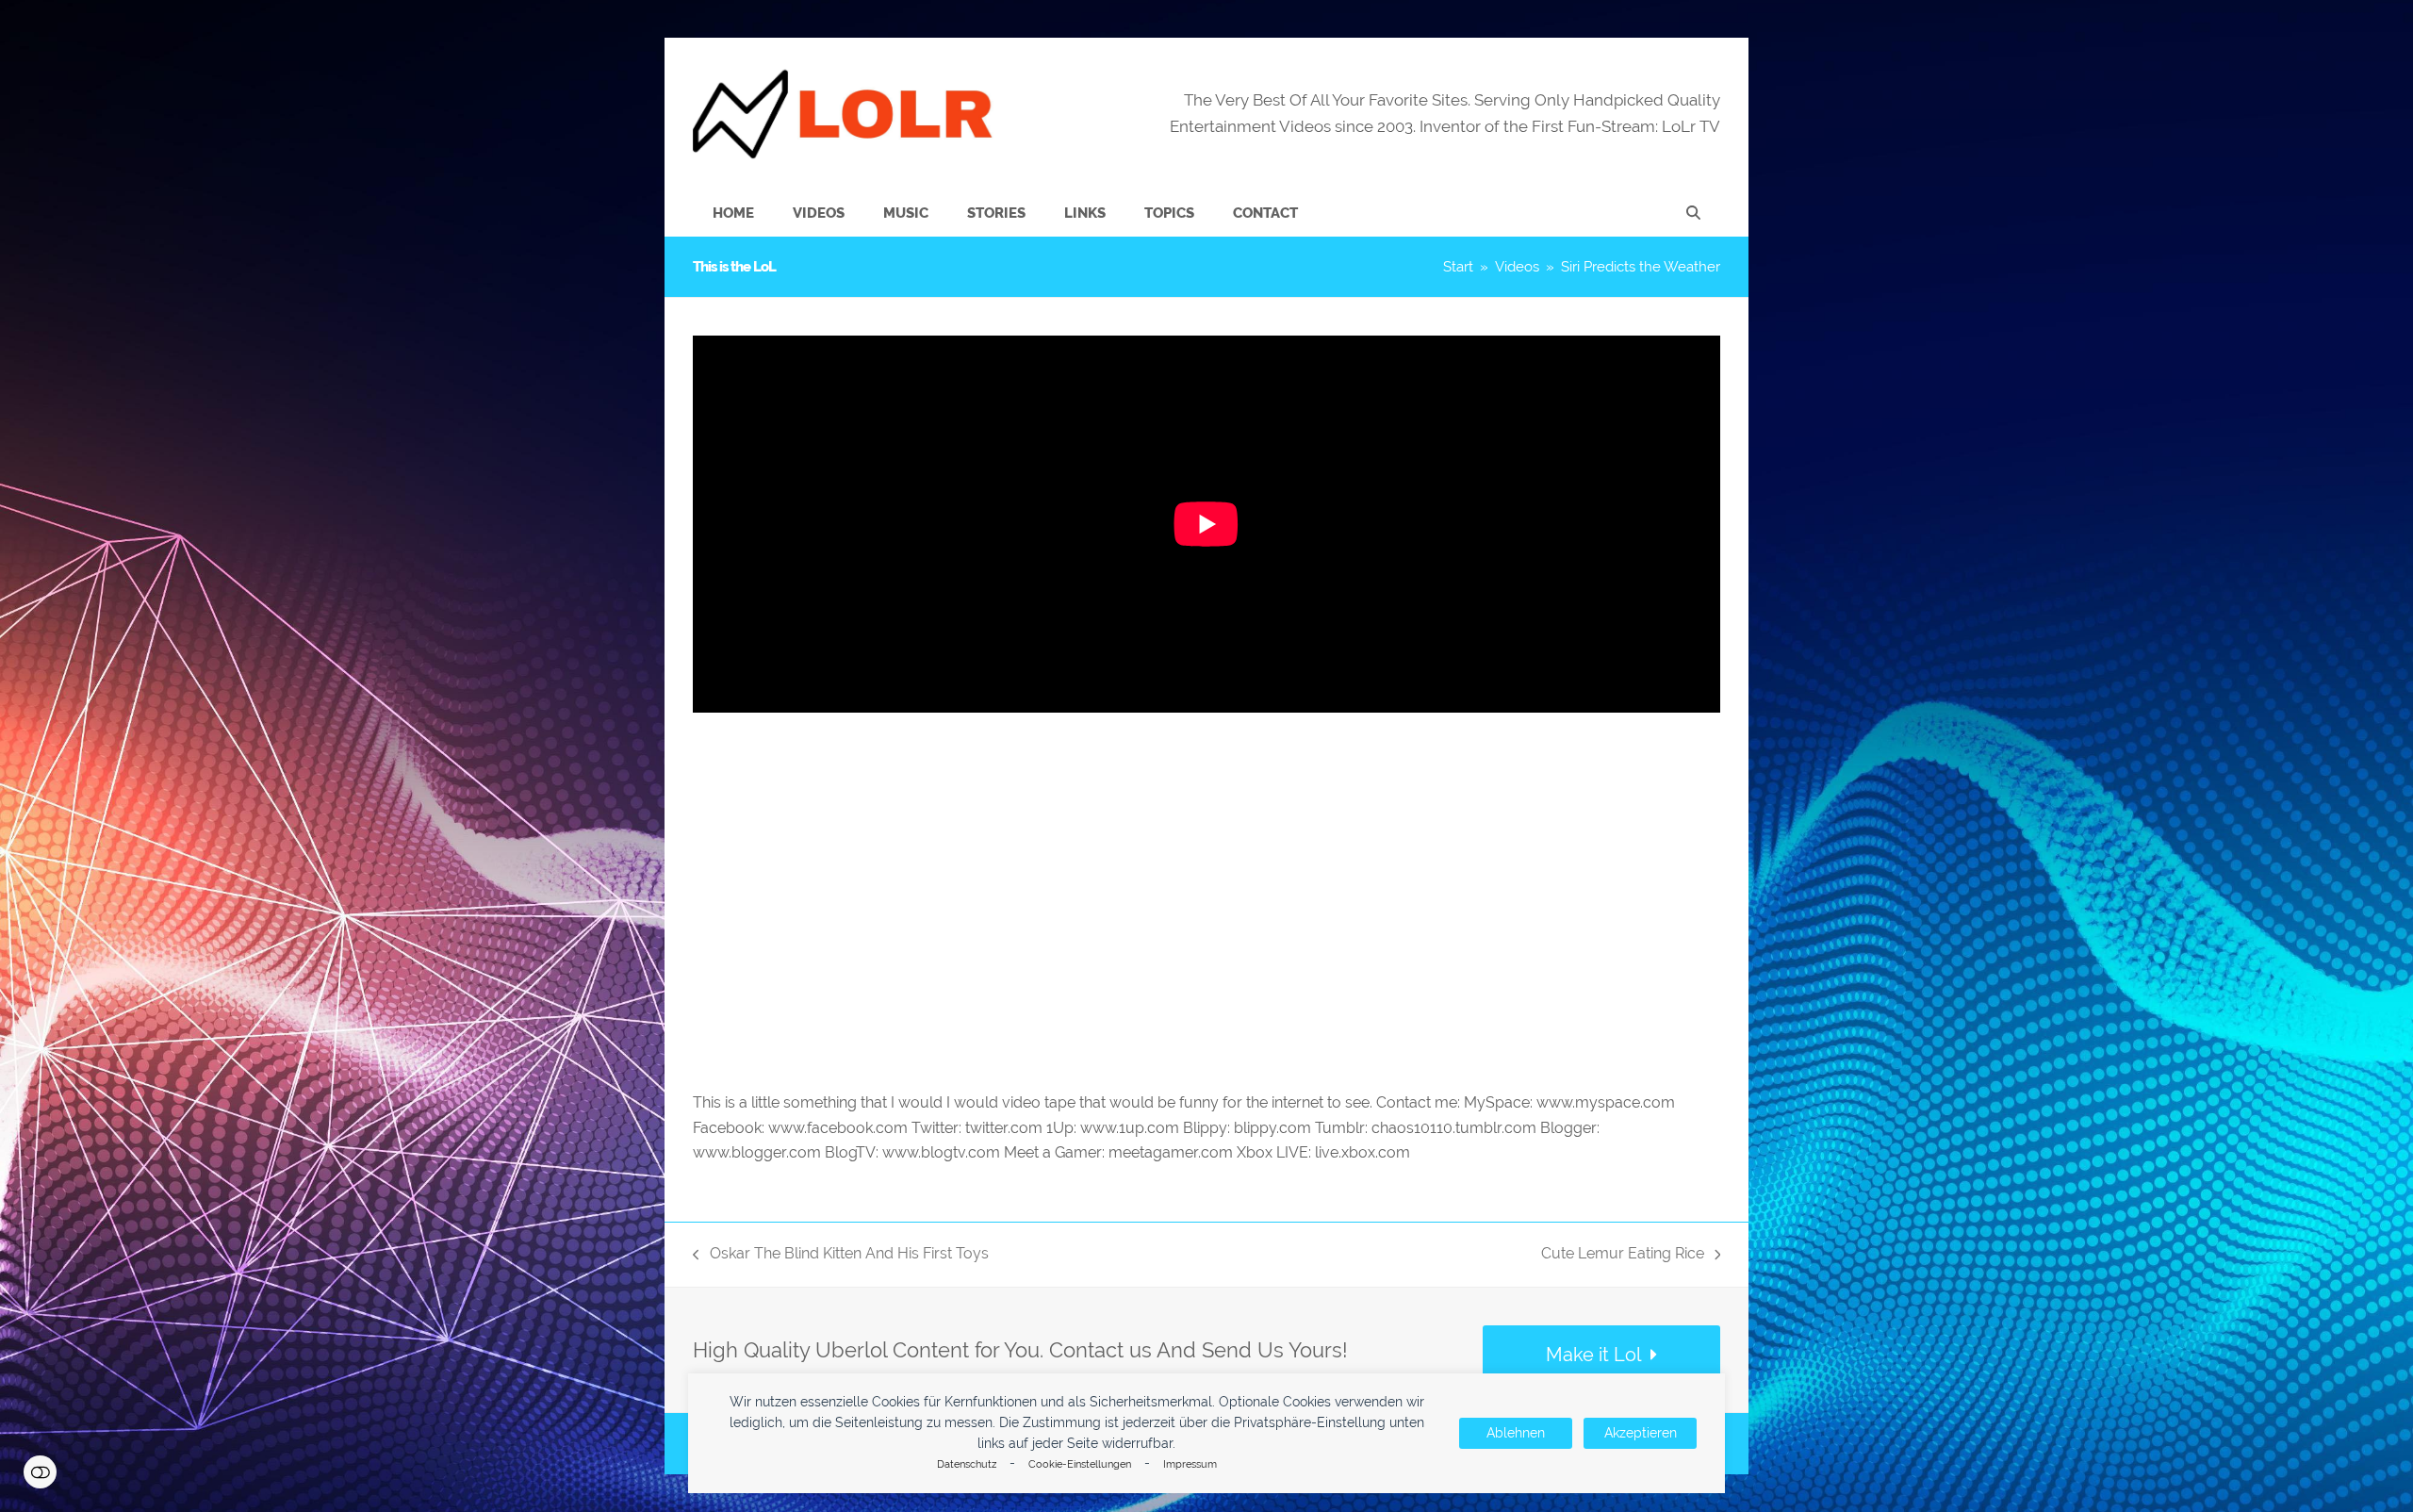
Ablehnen (1516, 1433)
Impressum (1190, 1464)
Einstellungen (40, 1472)
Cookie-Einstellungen (1080, 1464)
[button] (1693, 213)
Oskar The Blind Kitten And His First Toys (841, 1255)
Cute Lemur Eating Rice (1623, 1255)
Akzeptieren (1641, 1433)
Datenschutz (967, 1464)
